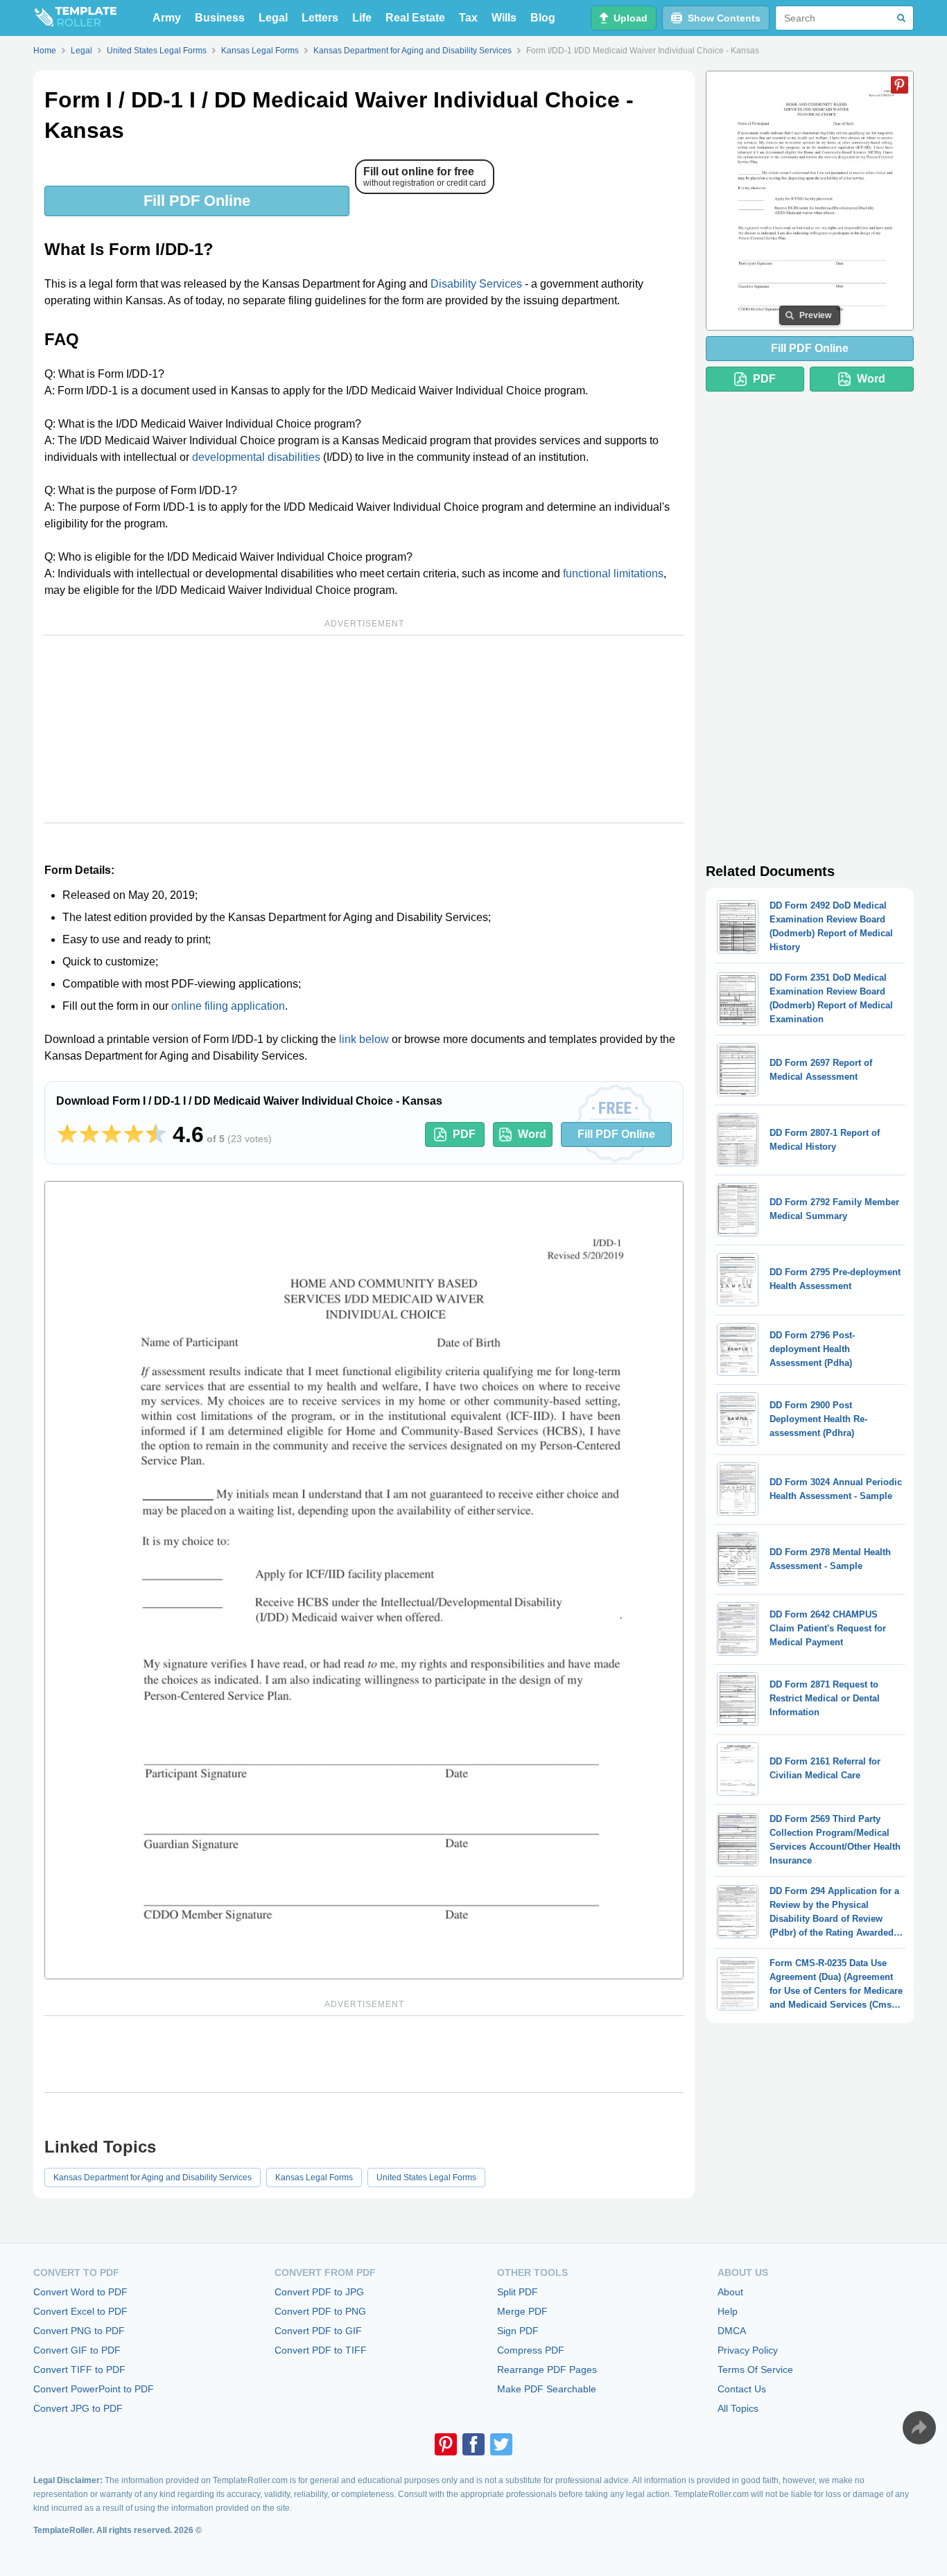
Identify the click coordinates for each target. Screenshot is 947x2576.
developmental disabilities (256, 457)
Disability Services (476, 284)
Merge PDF (522, 2311)
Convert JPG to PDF (78, 2408)
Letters (320, 18)
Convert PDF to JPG (319, 2292)
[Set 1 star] (67, 1134)
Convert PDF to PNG (320, 2311)
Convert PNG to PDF (79, 2331)
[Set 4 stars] (134, 1134)
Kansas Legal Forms (314, 2178)
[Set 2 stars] (89, 1134)
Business (220, 18)
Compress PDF (531, 2350)
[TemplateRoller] (75, 18)
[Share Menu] (919, 2428)
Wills (504, 18)
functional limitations (613, 573)
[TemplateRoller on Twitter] (501, 2444)
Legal (273, 18)
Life (362, 18)
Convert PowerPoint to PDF (94, 2389)
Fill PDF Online (197, 201)
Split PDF (518, 2292)
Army (167, 18)
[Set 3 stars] (112, 1134)
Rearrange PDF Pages (547, 2369)
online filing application (228, 1006)
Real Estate (415, 18)
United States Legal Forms (426, 2178)
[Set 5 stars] (156, 1134)
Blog (543, 18)
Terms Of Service (755, 2369)
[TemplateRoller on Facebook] (473, 2444)
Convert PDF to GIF (318, 2331)
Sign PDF (518, 2331)
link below (364, 1039)
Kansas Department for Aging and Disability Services (153, 2178)
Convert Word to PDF (80, 2292)
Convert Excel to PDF (80, 2311)
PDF (464, 1134)
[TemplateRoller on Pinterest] (446, 2444)
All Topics (738, 2408)
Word (532, 1134)
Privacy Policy (748, 2350)
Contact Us (742, 2389)
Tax (468, 18)
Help (728, 2311)
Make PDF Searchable (547, 2389)
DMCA (732, 2331)
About (730, 2292)
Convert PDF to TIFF (321, 2350)
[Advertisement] (364, 729)
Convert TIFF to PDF (79, 2369)
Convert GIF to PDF (77, 2350)
